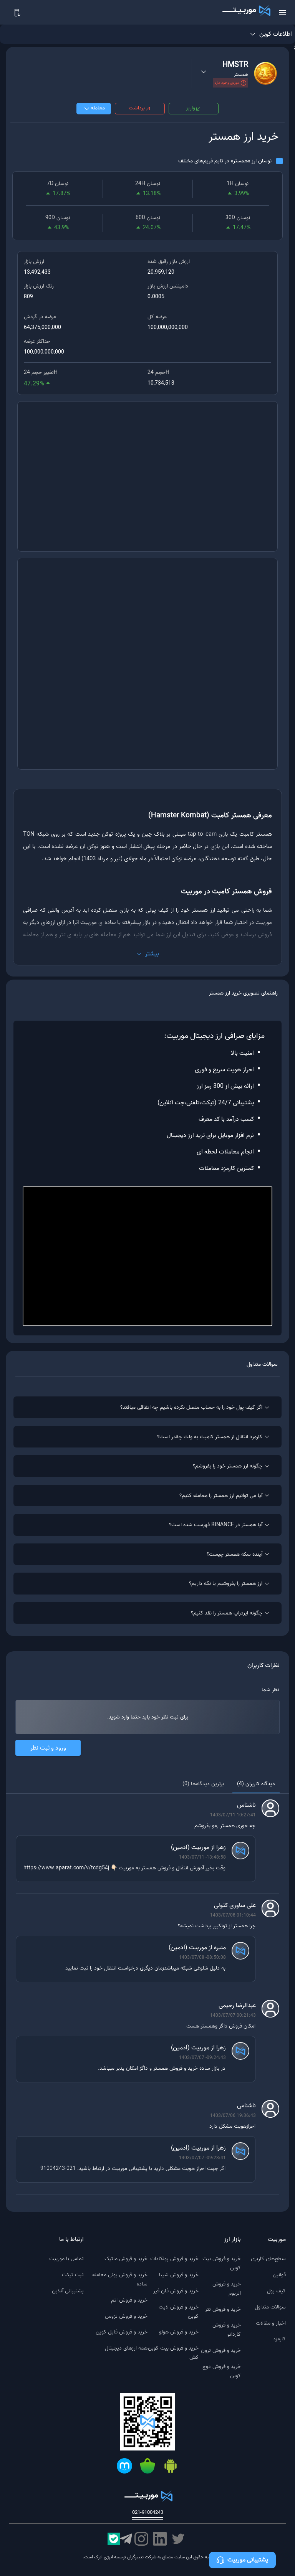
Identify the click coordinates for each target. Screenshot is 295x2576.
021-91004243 (148, 2513)
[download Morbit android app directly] (171, 2467)
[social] (178, 2539)
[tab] (256, 1784)
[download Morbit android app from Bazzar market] (147, 2467)
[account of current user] (283, 12)
